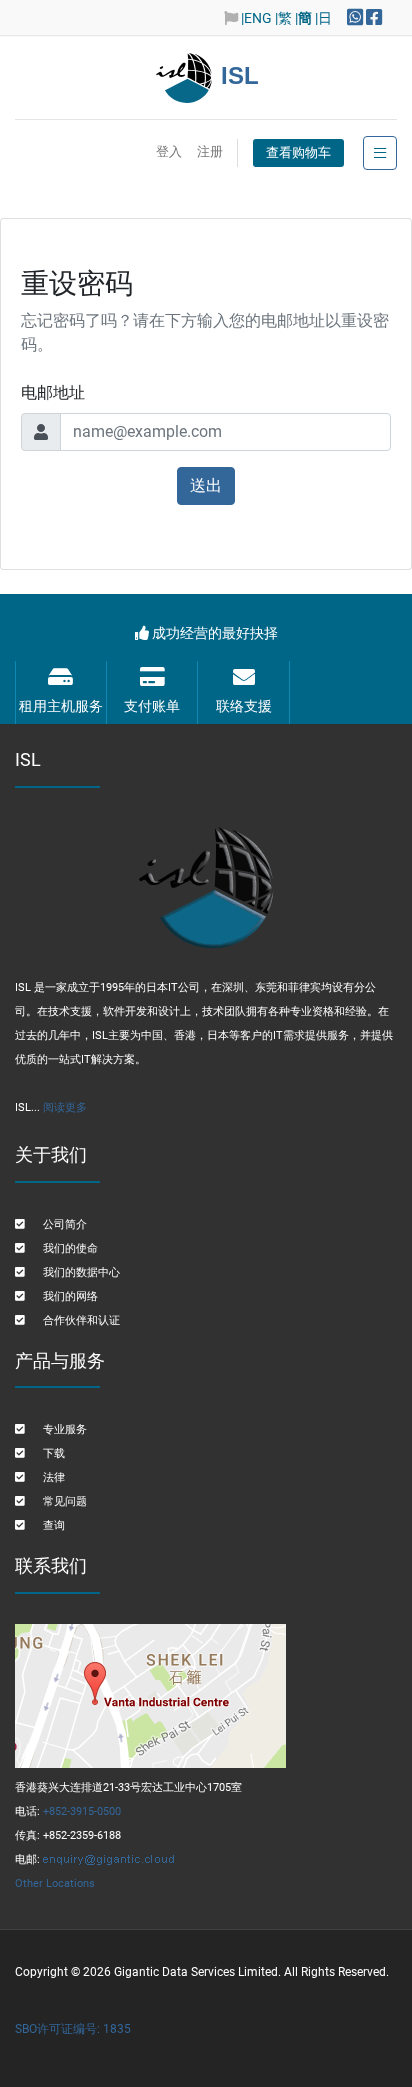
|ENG (256, 18)
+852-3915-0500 (82, 1811)
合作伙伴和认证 (81, 1320)
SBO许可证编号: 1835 (73, 2029)
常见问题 (65, 1501)
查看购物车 (298, 152)
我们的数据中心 (81, 1272)
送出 (206, 485)
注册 (210, 151)
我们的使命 (70, 1248)
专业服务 (65, 1429)
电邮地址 (53, 392)
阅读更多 (65, 1107)
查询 (54, 1525)
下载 (54, 1453)
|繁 (283, 18)
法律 (54, 1477)
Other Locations (55, 1883)
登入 (169, 151)
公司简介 (65, 1224)
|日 (323, 18)
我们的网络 (70, 1296)
